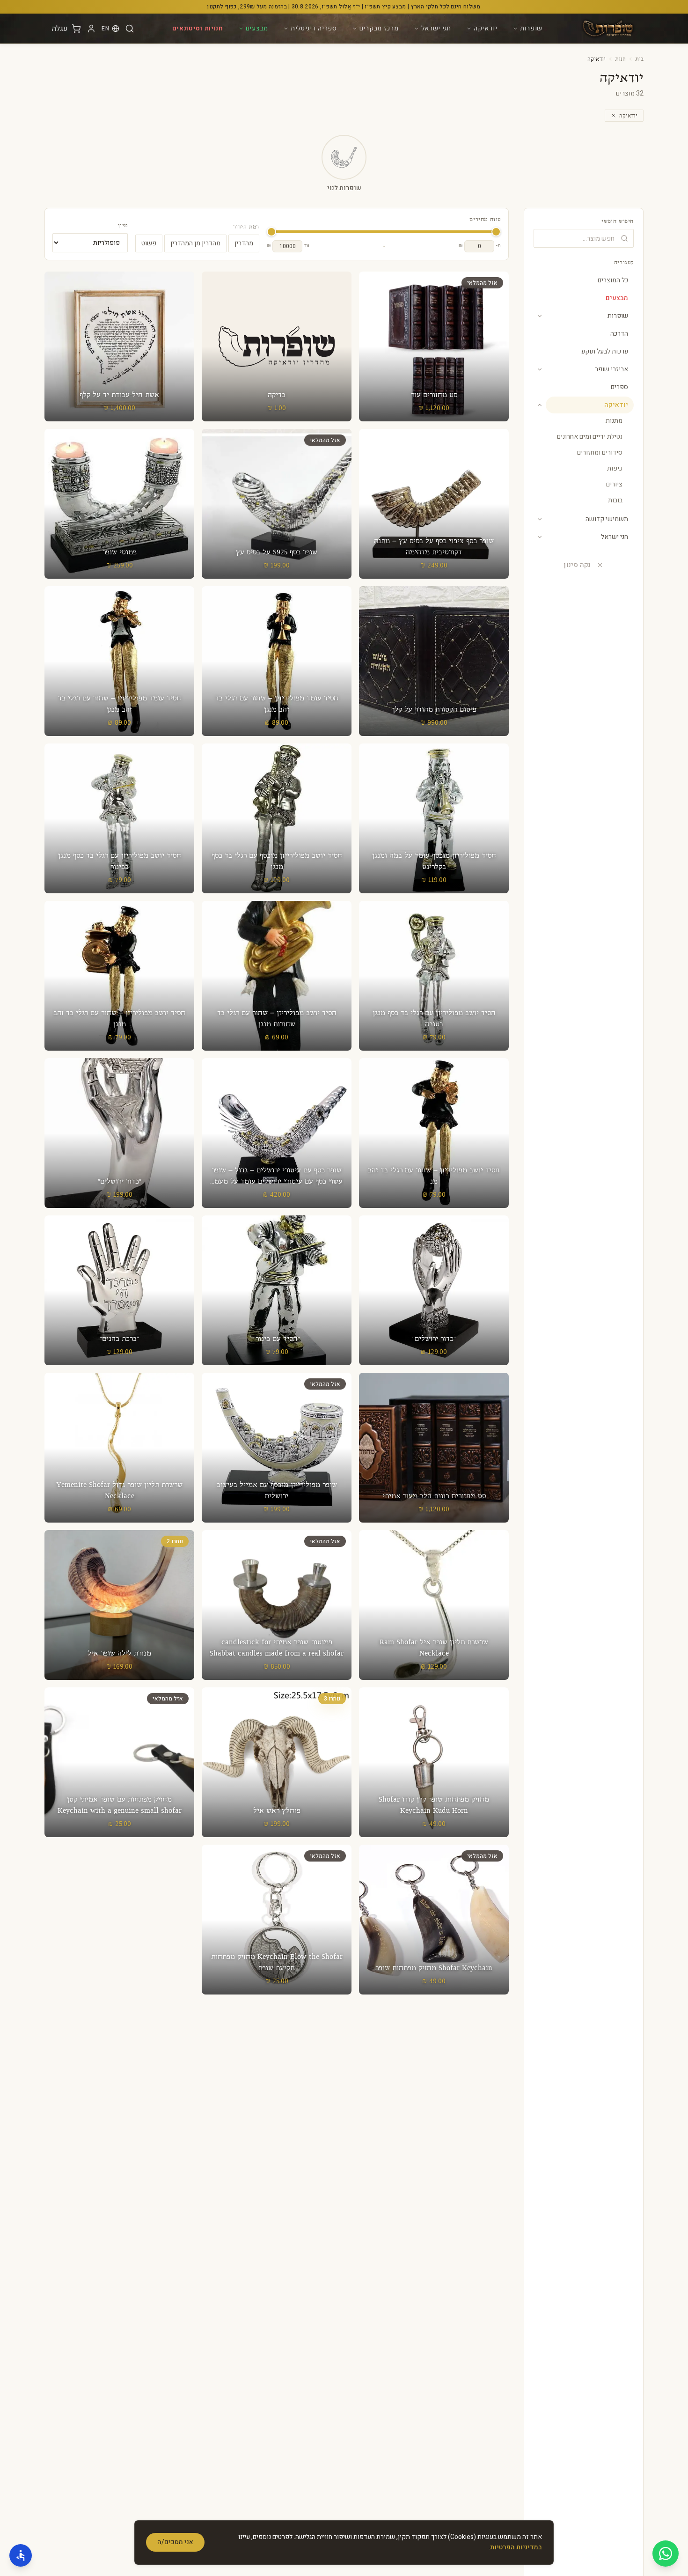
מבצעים (257, 28)
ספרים (619, 387)
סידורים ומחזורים (600, 453)
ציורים (614, 484)
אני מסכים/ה (175, 2542)
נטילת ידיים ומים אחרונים (590, 437)
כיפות (615, 468)
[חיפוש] (130, 29)
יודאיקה (486, 28)
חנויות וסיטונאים (198, 28)
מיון (123, 226)
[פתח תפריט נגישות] (21, 2555)
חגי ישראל (436, 28)
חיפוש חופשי (618, 221)
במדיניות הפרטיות (516, 2547)
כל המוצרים (613, 280)
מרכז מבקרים (379, 28)
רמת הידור (246, 227)
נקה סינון (577, 565)
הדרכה (619, 334)
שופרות (531, 28)
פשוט (149, 243)
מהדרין (244, 243)
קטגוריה (624, 263)
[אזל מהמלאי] (434, 346)
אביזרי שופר (611, 369)
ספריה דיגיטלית (314, 28)
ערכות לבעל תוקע (605, 351)
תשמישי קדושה (607, 519)
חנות (620, 59)
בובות (615, 500)
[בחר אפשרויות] (119, 1448)
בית (639, 59)
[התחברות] (91, 29)
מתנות (614, 421)
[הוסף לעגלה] (277, 346)
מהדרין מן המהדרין (195, 243)
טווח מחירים (485, 220)
